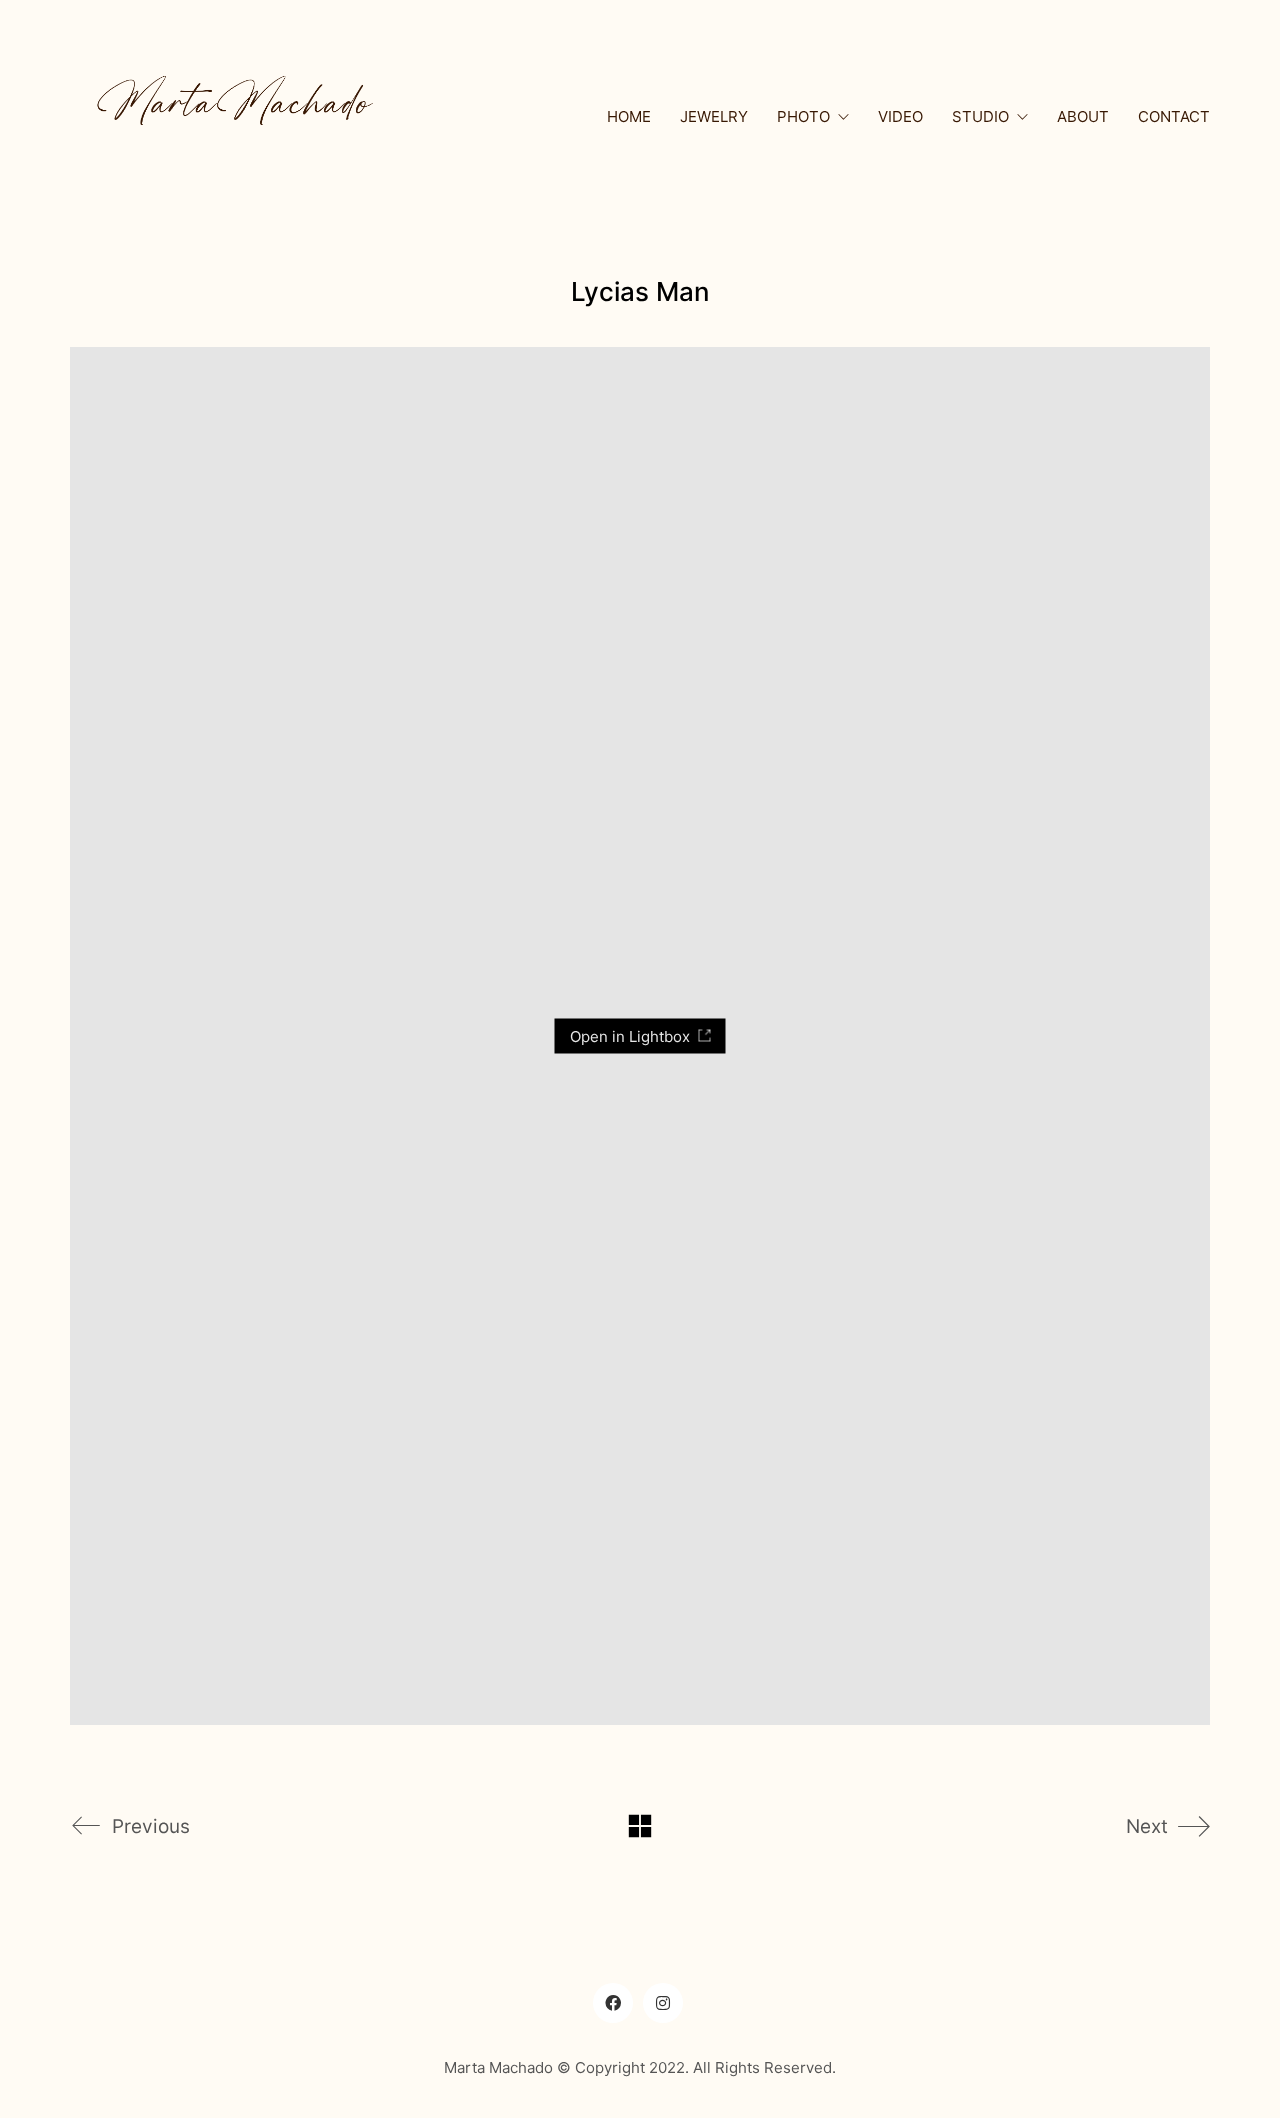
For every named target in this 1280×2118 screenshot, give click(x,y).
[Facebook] (613, 2003)
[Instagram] (663, 2003)
